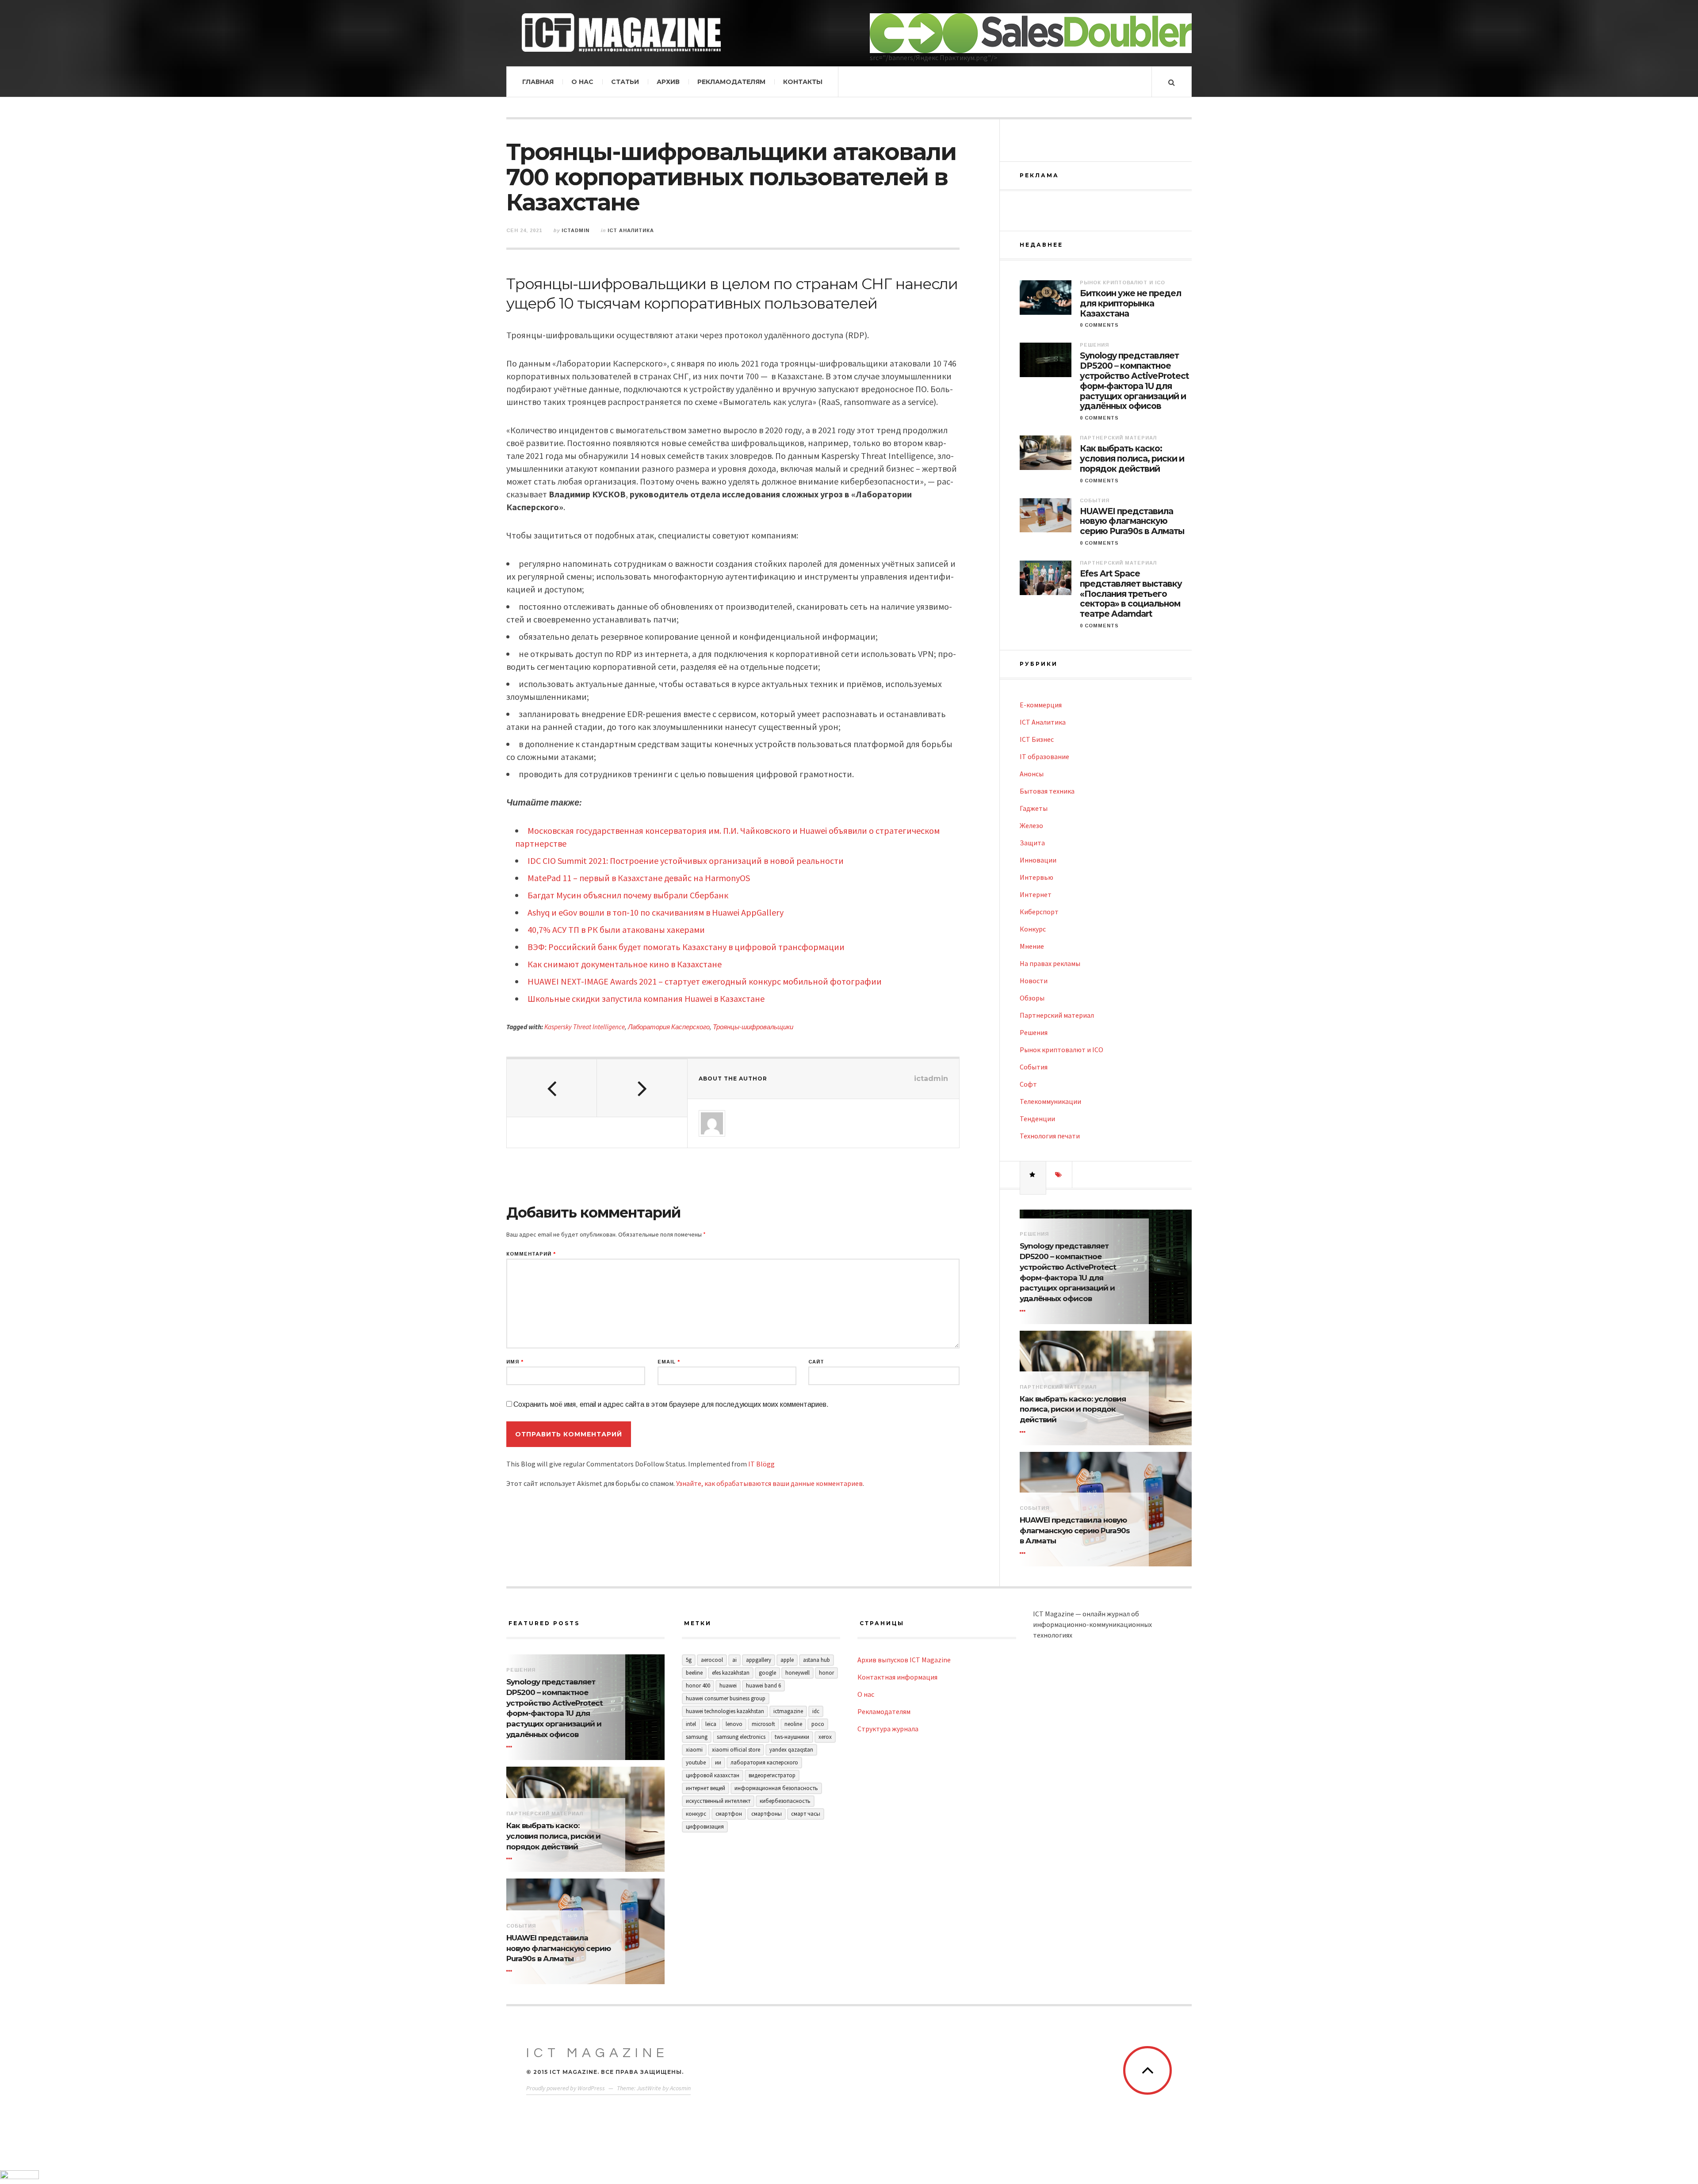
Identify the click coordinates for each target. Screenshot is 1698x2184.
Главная (538, 82)
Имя (515, 1362)
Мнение (1032, 946)
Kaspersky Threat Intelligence (585, 1027)
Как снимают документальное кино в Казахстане (625, 964)
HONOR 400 (698, 1686)
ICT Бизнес (1037, 739)
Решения (1094, 345)
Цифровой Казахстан (713, 1775)
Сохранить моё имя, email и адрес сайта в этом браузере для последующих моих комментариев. (671, 1404)
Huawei (728, 1686)
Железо (1031, 825)
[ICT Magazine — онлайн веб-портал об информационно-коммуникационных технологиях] (621, 32)
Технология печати (1050, 1136)
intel (691, 1724)
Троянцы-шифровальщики (753, 1027)
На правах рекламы (1050, 963)
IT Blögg (761, 1464)
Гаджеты (1034, 808)
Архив (668, 82)
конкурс (696, 1814)
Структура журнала (888, 1729)
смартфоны (767, 1814)
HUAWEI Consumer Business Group (726, 1698)
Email (669, 1362)
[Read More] (1024, 1311)
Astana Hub (816, 1660)
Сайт (816, 1362)
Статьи (625, 82)
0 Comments (1099, 325)
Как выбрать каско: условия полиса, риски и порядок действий (1132, 459)
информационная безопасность (776, 1788)
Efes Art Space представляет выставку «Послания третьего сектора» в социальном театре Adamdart (1131, 594)
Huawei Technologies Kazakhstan (725, 1711)
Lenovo (734, 1724)
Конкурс (1033, 929)
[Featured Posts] (1033, 1175)
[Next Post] (642, 1088)
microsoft (763, 1724)
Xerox (825, 1737)
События (1095, 500)
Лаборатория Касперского (669, 1027)
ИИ (718, 1762)
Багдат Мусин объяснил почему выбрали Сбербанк (628, 895)
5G (689, 1660)
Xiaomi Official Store (736, 1750)
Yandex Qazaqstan (791, 1750)
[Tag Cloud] (1059, 1175)
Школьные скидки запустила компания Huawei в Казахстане (646, 998)
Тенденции (1037, 1119)
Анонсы (1032, 774)
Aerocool (712, 1660)
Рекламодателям (731, 82)
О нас (582, 82)
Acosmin (680, 2088)
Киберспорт (1039, 912)
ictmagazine (788, 1711)
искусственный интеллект (718, 1801)
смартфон (729, 1814)
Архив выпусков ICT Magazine (904, 1660)
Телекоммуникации (1050, 1101)
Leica (711, 1724)
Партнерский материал (1118, 438)
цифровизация (705, 1827)
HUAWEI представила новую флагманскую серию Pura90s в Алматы (1132, 522)
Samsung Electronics (741, 1737)
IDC (816, 1711)
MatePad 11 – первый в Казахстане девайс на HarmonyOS (639, 878)
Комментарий (531, 1254)
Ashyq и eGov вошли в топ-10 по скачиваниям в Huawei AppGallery (656, 912)
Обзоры (1032, 998)
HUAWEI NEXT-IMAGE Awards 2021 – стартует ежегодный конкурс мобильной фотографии (705, 981)
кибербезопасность (785, 1801)
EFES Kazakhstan (731, 1673)
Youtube (696, 1762)
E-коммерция (1041, 705)
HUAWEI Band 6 (763, 1686)
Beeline (694, 1673)
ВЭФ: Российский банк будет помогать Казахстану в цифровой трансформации (686, 947)
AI (734, 1660)
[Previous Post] (552, 1088)
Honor (826, 1673)
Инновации (1038, 860)
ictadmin (576, 230)
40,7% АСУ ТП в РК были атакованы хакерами (616, 930)
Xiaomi (694, 1750)
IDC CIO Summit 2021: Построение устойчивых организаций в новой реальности (686, 861)
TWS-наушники (792, 1737)
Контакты (803, 82)
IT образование (1044, 756)
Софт (1028, 1084)
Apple (787, 1660)
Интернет (1036, 894)
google (767, 1673)
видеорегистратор (772, 1775)
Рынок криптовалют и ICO (1122, 283)
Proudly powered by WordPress (566, 2088)
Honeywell (797, 1673)
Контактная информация (897, 1677)
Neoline (793, 1724)
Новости (1034, 981)
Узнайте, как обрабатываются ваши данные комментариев (769, 1483)
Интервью (1036, 877)
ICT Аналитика (631, 230)
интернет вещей (706, 1788)
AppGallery (759, 1660)
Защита (1032, 843)
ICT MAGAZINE (597, 2053)
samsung (697, 1737)
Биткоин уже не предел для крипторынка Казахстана (1130, 304)
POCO (818, 1724)
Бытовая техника (1047, 791)
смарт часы (806, 1814)
